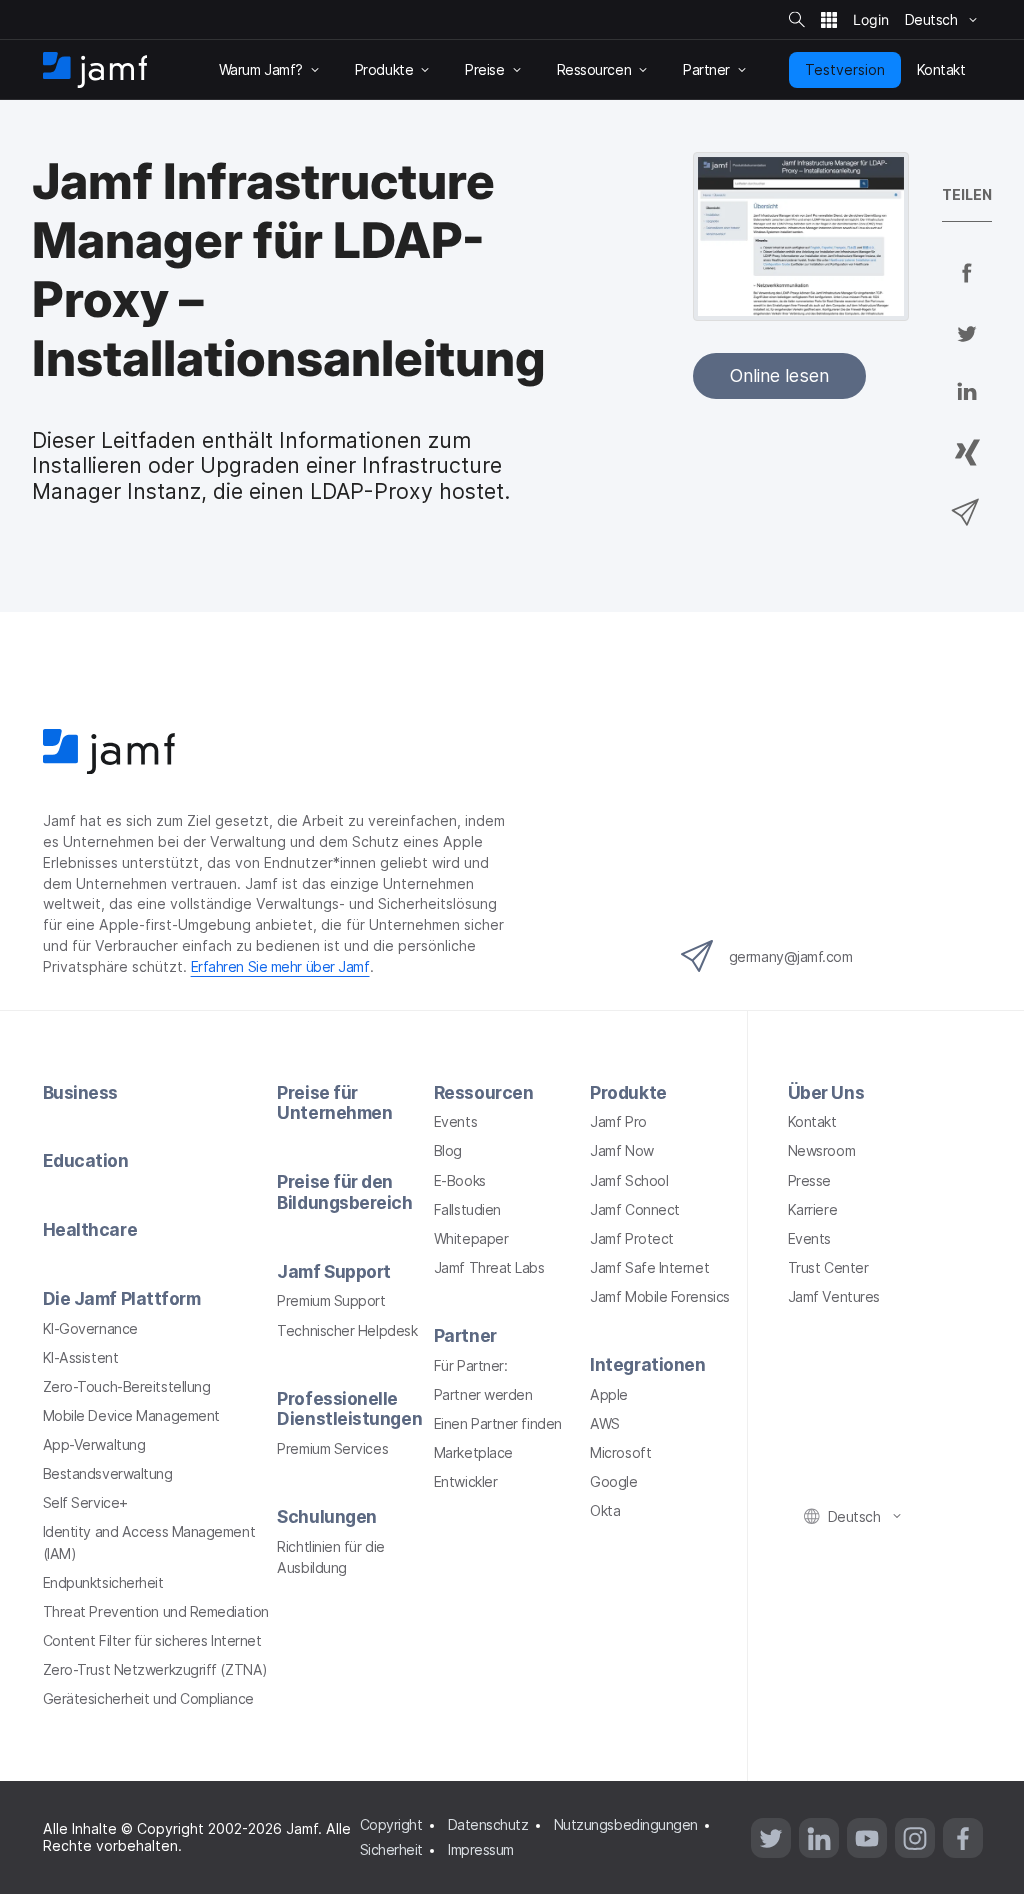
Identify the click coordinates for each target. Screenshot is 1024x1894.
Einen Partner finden (498, 1423)
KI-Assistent (81, 1357)
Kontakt (812, 1121)
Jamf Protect (632, 1238)
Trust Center (828, 1267)
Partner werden (483, 1394)
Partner (465, 1335)
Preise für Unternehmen (334, 1103)
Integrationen (647, 1364)
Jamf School (629, 1180)
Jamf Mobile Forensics (660, 1296)
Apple (609, 1394)
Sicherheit (392, 1849)
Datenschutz (488, 1824)
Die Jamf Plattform (122, 1298)
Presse (809, 1180)
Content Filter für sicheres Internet (152, 1640)
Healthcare (90, 1229)
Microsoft (620, 1452)
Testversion (845, 69)
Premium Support (331, 1300)
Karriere (812, 1209)
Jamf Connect (635, 1209)
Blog (448, 1150)
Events (455, 1121)
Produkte (628, 1092)
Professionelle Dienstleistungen (349, 1409)
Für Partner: (471, 1365)
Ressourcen (484, 1092)
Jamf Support (334, 1271)
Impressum (481, 1849)
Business (80, 1092)
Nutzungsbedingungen (626, 1824)
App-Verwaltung (94, 1444)
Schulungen (327, 1516)
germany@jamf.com (791, 956)
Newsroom (821, 1150)
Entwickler (466, 1481)
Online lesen (779, 375)
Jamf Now (621, 1150)
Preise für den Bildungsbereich (344, 1192)
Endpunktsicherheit (103, 1582)
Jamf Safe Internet (649, 1267)
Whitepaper (471, 1238)
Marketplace (473, 1452)
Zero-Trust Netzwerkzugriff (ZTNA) (155, 1669)
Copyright (391, 1824)
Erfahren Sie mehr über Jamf (280, 966)
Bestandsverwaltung (108, 1473)
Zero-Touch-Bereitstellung (127, 1386)
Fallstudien (467, 1209)
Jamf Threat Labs (489, 1267)
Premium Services (332, 1448)
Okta (605, 1510)
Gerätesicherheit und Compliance (148, 1698)
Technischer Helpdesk (347, 1330)
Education (86, 1160)
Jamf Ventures (834, 1296)
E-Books (460, 1180)
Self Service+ (85, 1502)
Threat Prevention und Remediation (156, 1611)
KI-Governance (90, 1328)
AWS (605, 1423)
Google (613, 1481)
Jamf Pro (618, 1121)
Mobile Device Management (131, 1415)
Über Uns (826, 1092)
